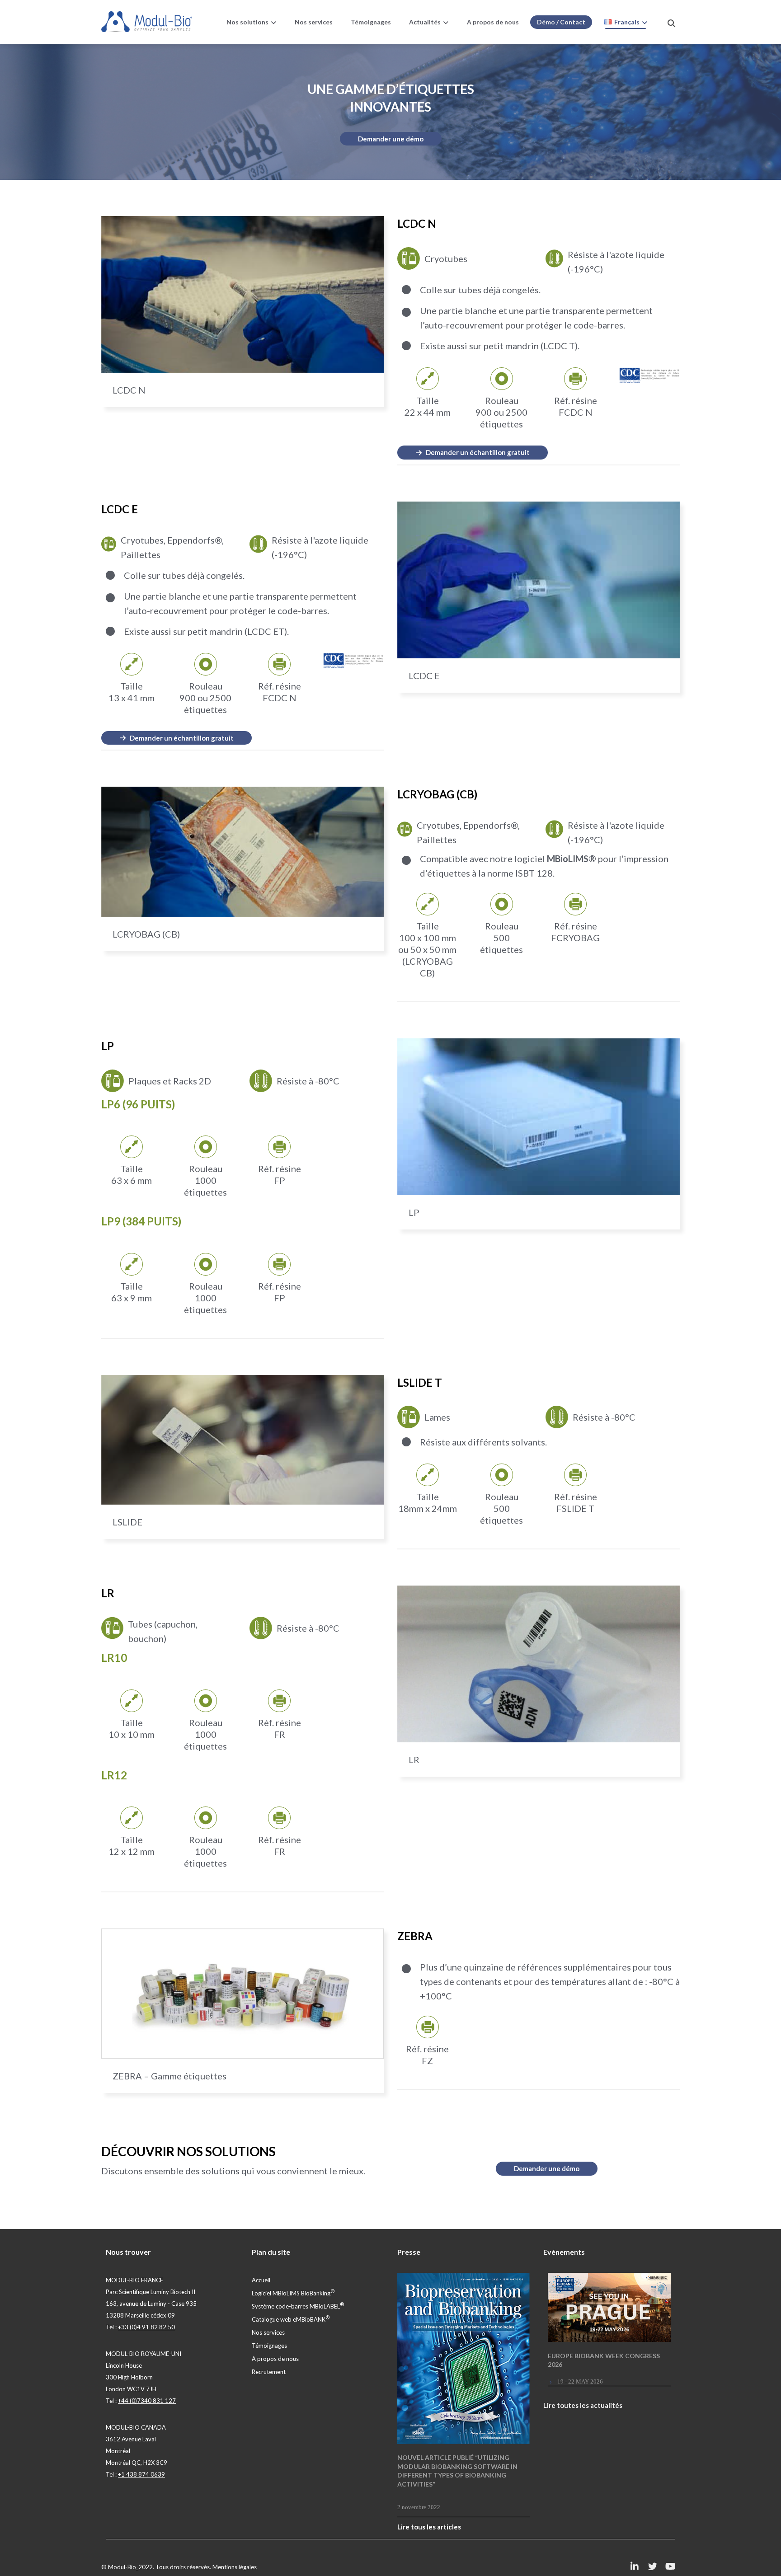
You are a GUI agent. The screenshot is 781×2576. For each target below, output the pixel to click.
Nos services (268, 2332)
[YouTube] (671, 2567)
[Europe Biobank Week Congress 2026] (609, 2307)
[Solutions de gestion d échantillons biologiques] (147, 22)
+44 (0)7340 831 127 (147, 2401)
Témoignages (269, 2346)
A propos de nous (275, 2359)
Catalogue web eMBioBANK (291, 2319)
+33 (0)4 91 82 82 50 (146, 2327)
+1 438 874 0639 (141, 2474)
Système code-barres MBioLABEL (298, 2306)
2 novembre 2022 (419, 2507)
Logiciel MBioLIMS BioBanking (293, 2293)
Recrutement (269, 2372)
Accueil (261, 2280)
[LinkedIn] (635, 2567)
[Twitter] (653, 2567)
